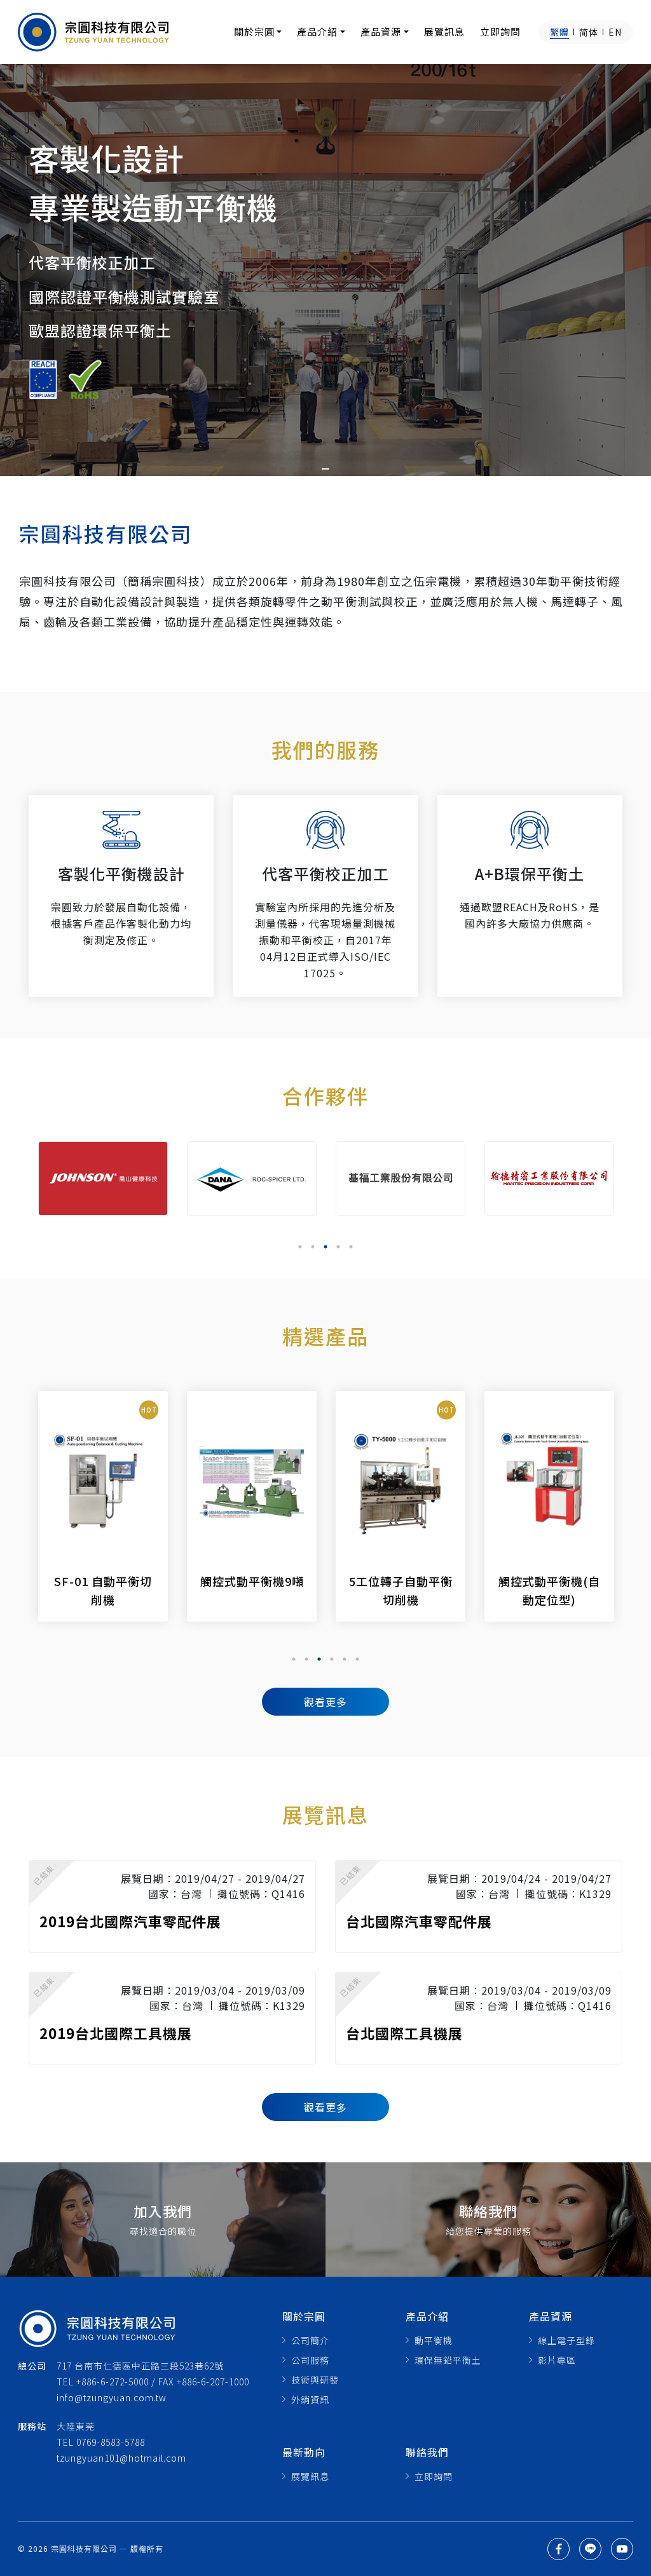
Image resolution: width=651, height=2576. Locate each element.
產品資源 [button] (381, 31)
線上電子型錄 (566, 2340)
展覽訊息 (444, 31)
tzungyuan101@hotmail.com (121, 2458)
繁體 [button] (559, 32)
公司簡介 (310, 2340)
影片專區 (557, 2360)
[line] (590, 2549)
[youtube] (622, 2549)
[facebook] (558, 2549)
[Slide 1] (325, 469)
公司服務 (310, 2360)
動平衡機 (434, 2340)
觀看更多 (325, 1702)
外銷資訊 (310, 2399)
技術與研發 (315, 2380)
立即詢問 (500, 31)
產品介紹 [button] (317, 31)
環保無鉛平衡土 (448, 2360)
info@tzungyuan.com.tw (112, 2397)
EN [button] (615, 32)
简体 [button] (589, 32)
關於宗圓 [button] (254, 31)
